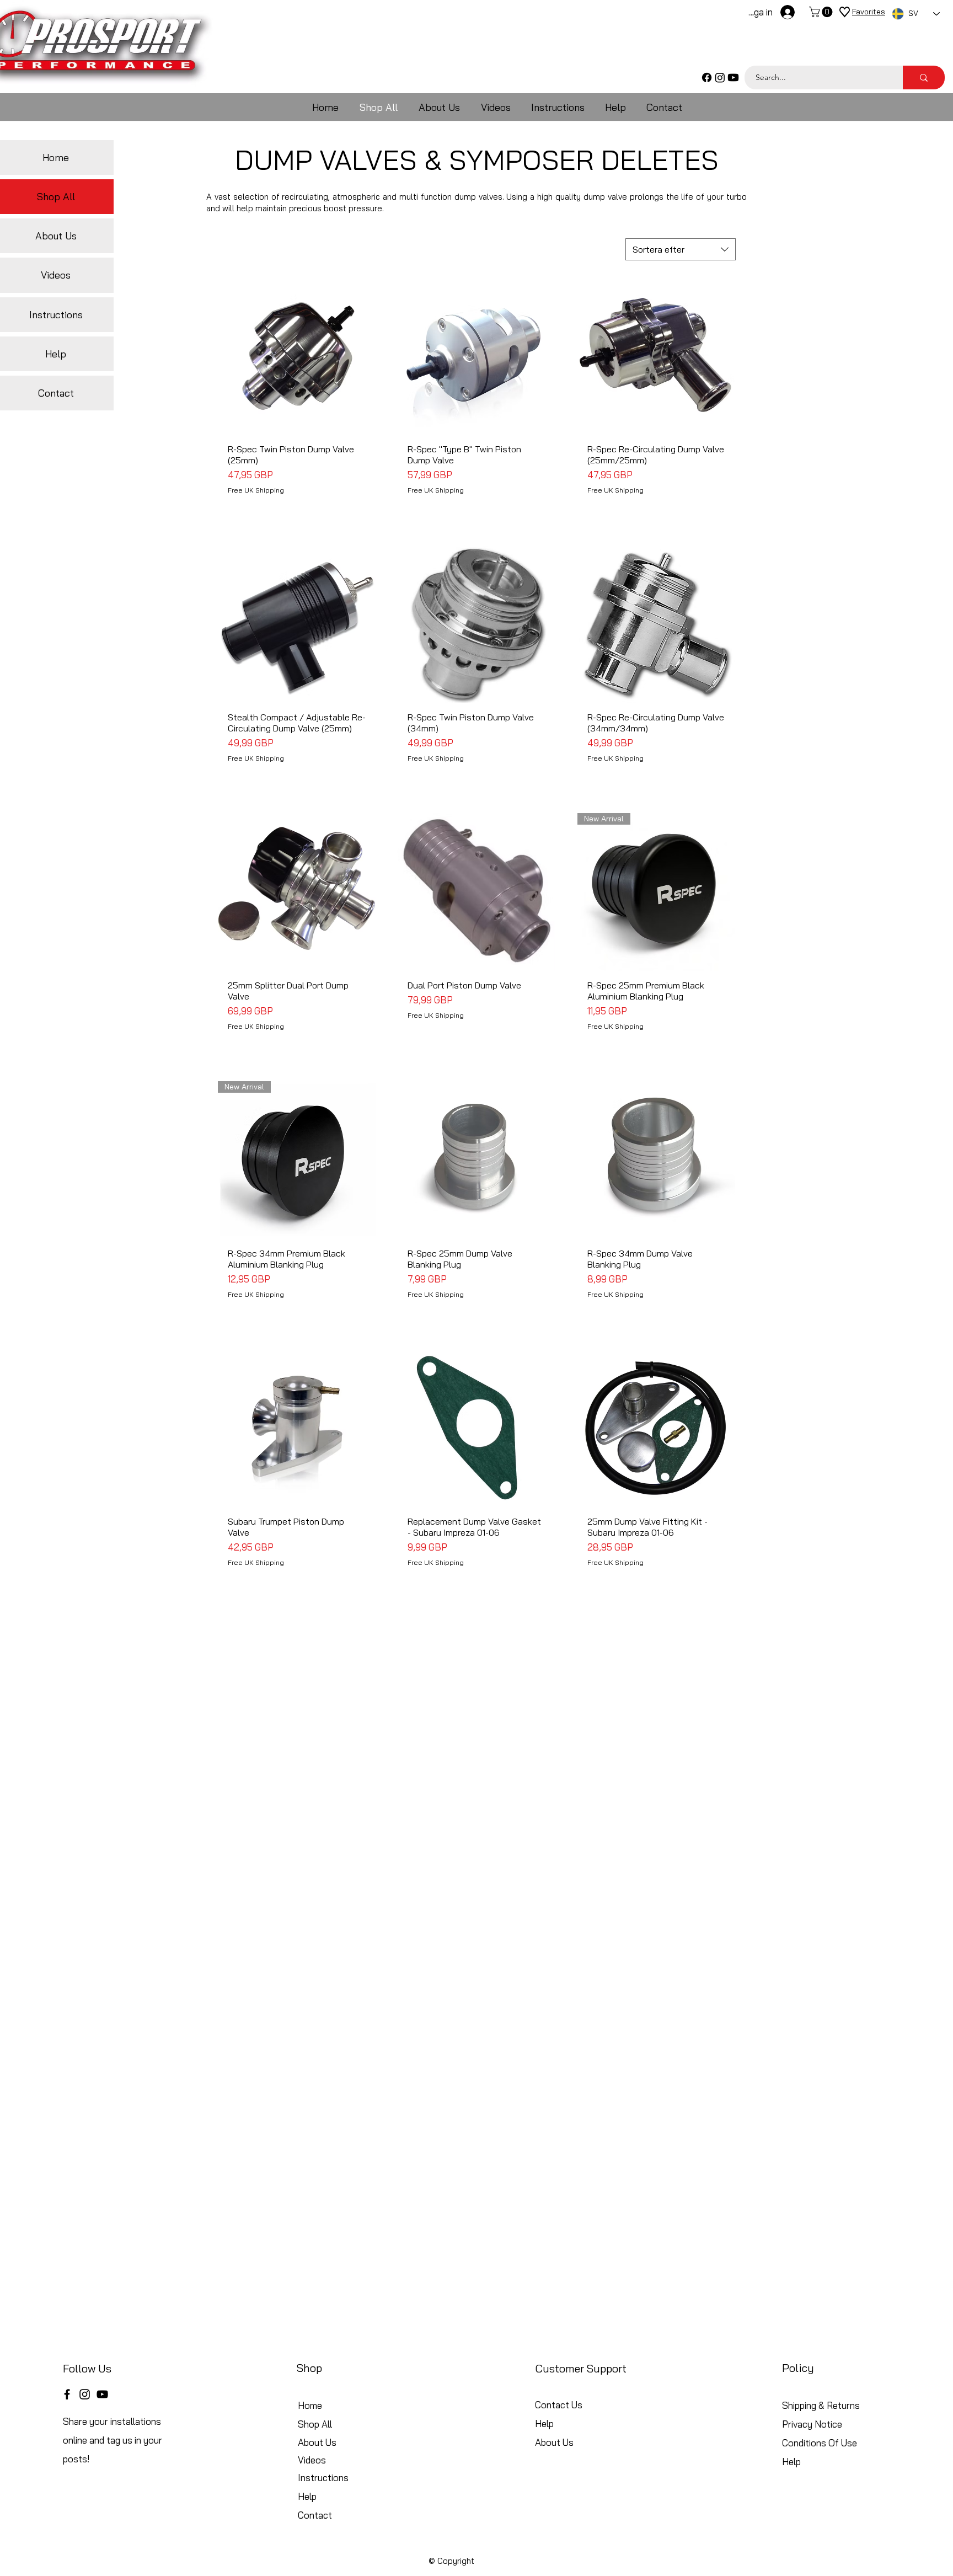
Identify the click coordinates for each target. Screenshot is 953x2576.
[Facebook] (707, 78)
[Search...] (924, 78)
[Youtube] (733, 78)
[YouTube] (102, 2394)
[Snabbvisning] (297, 356)
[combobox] (681, 249)
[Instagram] (720, 78)
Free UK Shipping (256, 490)
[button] (822, 12)
